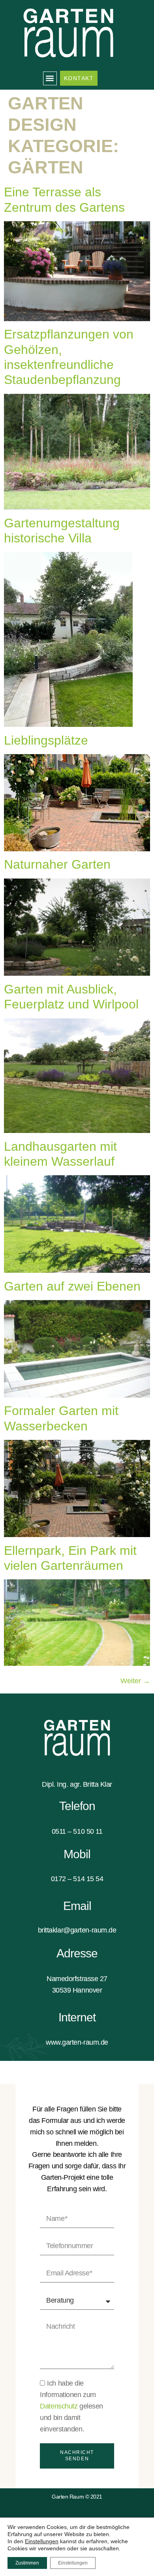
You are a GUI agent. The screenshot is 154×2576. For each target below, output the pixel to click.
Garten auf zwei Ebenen (72, 1286)
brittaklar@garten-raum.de (77, 1930)
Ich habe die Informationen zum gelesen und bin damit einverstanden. (71, 2406)
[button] (50, 78)
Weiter (135, 1681)
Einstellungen (42, 2541)
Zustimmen (27, 2563)
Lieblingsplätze (46, 740)
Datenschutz (60, 2406)
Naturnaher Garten (57, 864)
